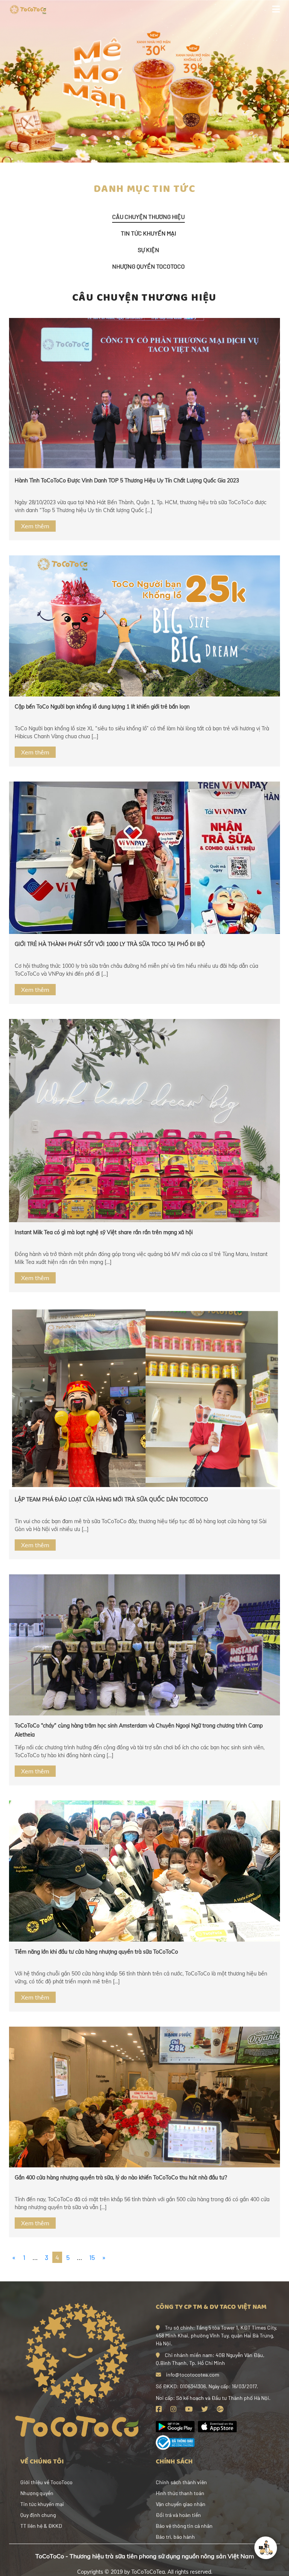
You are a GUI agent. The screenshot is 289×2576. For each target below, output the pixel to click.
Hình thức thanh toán (180, 2493)
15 (92, 2257)
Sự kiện (148, 250)
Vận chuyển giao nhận (181, 2504)
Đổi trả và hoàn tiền (178, 2515)
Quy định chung (38, 2515)
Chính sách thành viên (181, 2482)
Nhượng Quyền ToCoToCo (148, 266)
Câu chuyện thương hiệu (148, 217)
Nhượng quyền (37, 2493)
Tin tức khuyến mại (148, 233)
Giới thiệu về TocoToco (46, 2482)
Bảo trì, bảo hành (175, 2537)
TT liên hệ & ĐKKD (41, 2526)
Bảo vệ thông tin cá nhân (184, 2526)
